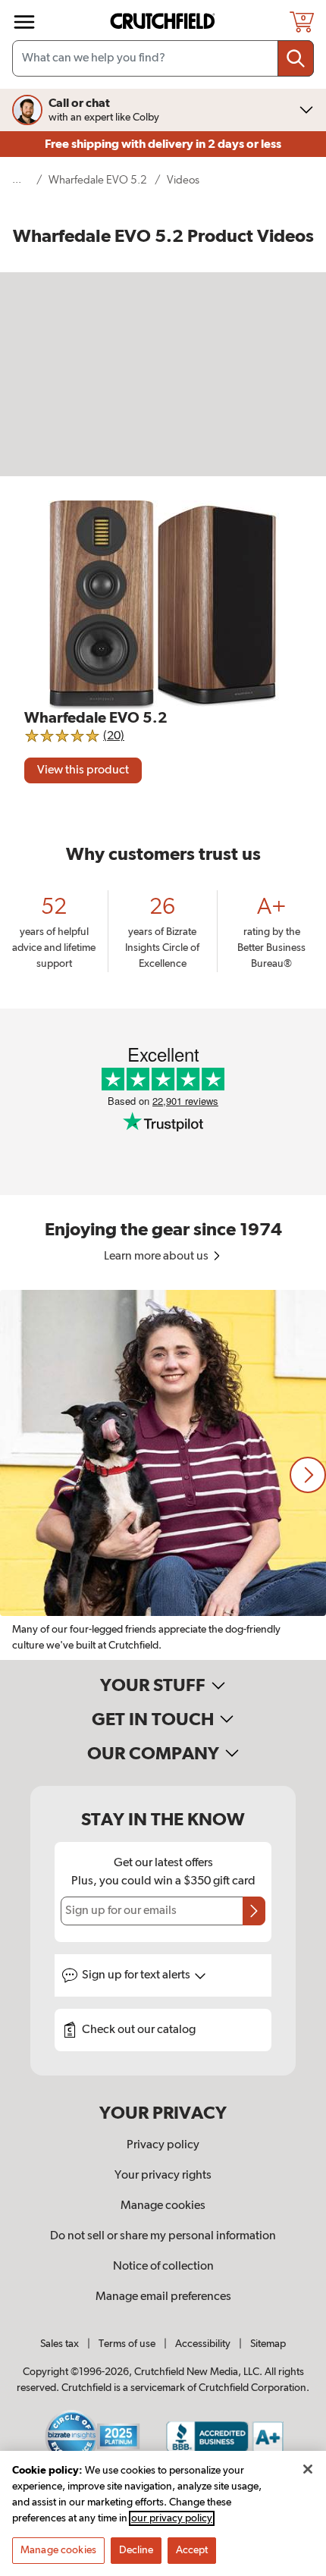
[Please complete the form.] (254, 1911)
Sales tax (60, 2344)
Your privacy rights (163, 2176)
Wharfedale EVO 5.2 (98, 180)
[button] (308, 1475)
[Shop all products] (24, 22)
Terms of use (127, 2344)
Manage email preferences (163, 2297)
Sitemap (268, 2344)
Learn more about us (157, 1257)
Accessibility (203, 2344)
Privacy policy (163, 2145)
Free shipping (163, 144)
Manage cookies (163, 2206)
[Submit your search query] (296, 58)
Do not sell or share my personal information (163, 2236)
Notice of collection (163, 2267)
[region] (163, 1475)
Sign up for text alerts (137, 1975)
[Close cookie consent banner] (308, 2469)
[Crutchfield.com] (165, 22)
